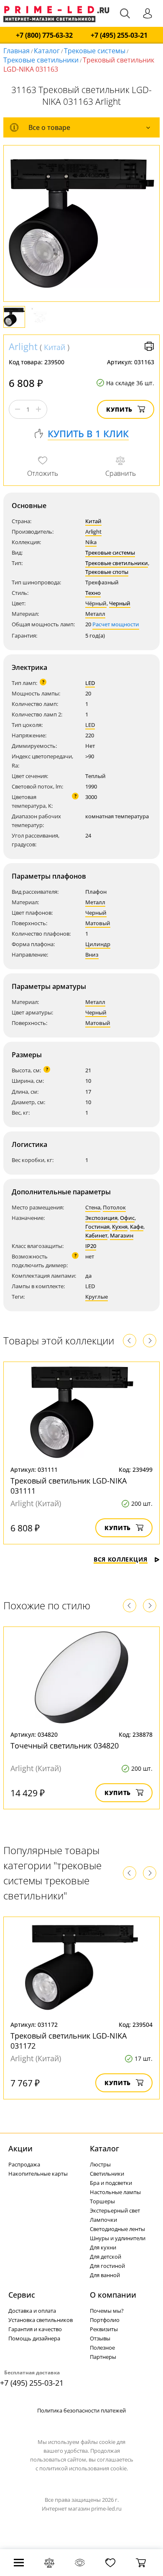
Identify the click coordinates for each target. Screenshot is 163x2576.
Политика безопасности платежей (81, 2410)
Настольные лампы (115, 2192)
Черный (120, 603)
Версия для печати (149, 346)
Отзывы (100, 2338)
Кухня (120, 1227)
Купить (119, 409)
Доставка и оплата (32, 2311)
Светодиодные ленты (117, 2229)
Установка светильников (41, 2320)
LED (90, 683)
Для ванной (105, 2275)
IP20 (91, 1246)
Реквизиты (104, 2329)
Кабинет (96, 1235)
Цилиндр (98, 944)
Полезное (102, 2348)
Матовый (98, 923)
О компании (113, 2295)
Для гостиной (107, 2266)
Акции (20, 2148)
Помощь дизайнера (34, 2338)
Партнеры (103, 2357)
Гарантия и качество (35, 2329)
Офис (127, 1218)
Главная (17, 51)
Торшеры (102, 2201)
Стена (93, 1207)
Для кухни (103, 2247)
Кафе (137, 1227)
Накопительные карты (38, 2174)
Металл (95, 614)
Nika (91, 542)
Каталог (47, 51)
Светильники (107, 2174)
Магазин (122, 1235)
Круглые (97, 1297)
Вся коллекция (121, 1559)
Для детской (106, 2257)
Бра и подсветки (111, 2183)
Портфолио (105, 2320)
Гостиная (97, 1227)
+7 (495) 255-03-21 (119, 35)
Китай (55, 347)
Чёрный (96, 603)
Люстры (100, 2164)
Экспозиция (101, 1218)
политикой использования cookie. (84, 2468)
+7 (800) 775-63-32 (44, 35)
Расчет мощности (116, 624)
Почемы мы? (107, 2311)
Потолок (114, 1207)
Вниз (92, 955)
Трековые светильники (41, 60)
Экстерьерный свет (115, 2210)
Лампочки (103, 2220)
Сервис (22, 2295)
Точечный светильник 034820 (65, 1746)
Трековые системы (95, 51)
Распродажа (24, 2164)
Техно (93, 593)
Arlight (23, 346)
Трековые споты (107, 572)
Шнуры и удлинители (118, 2238)
